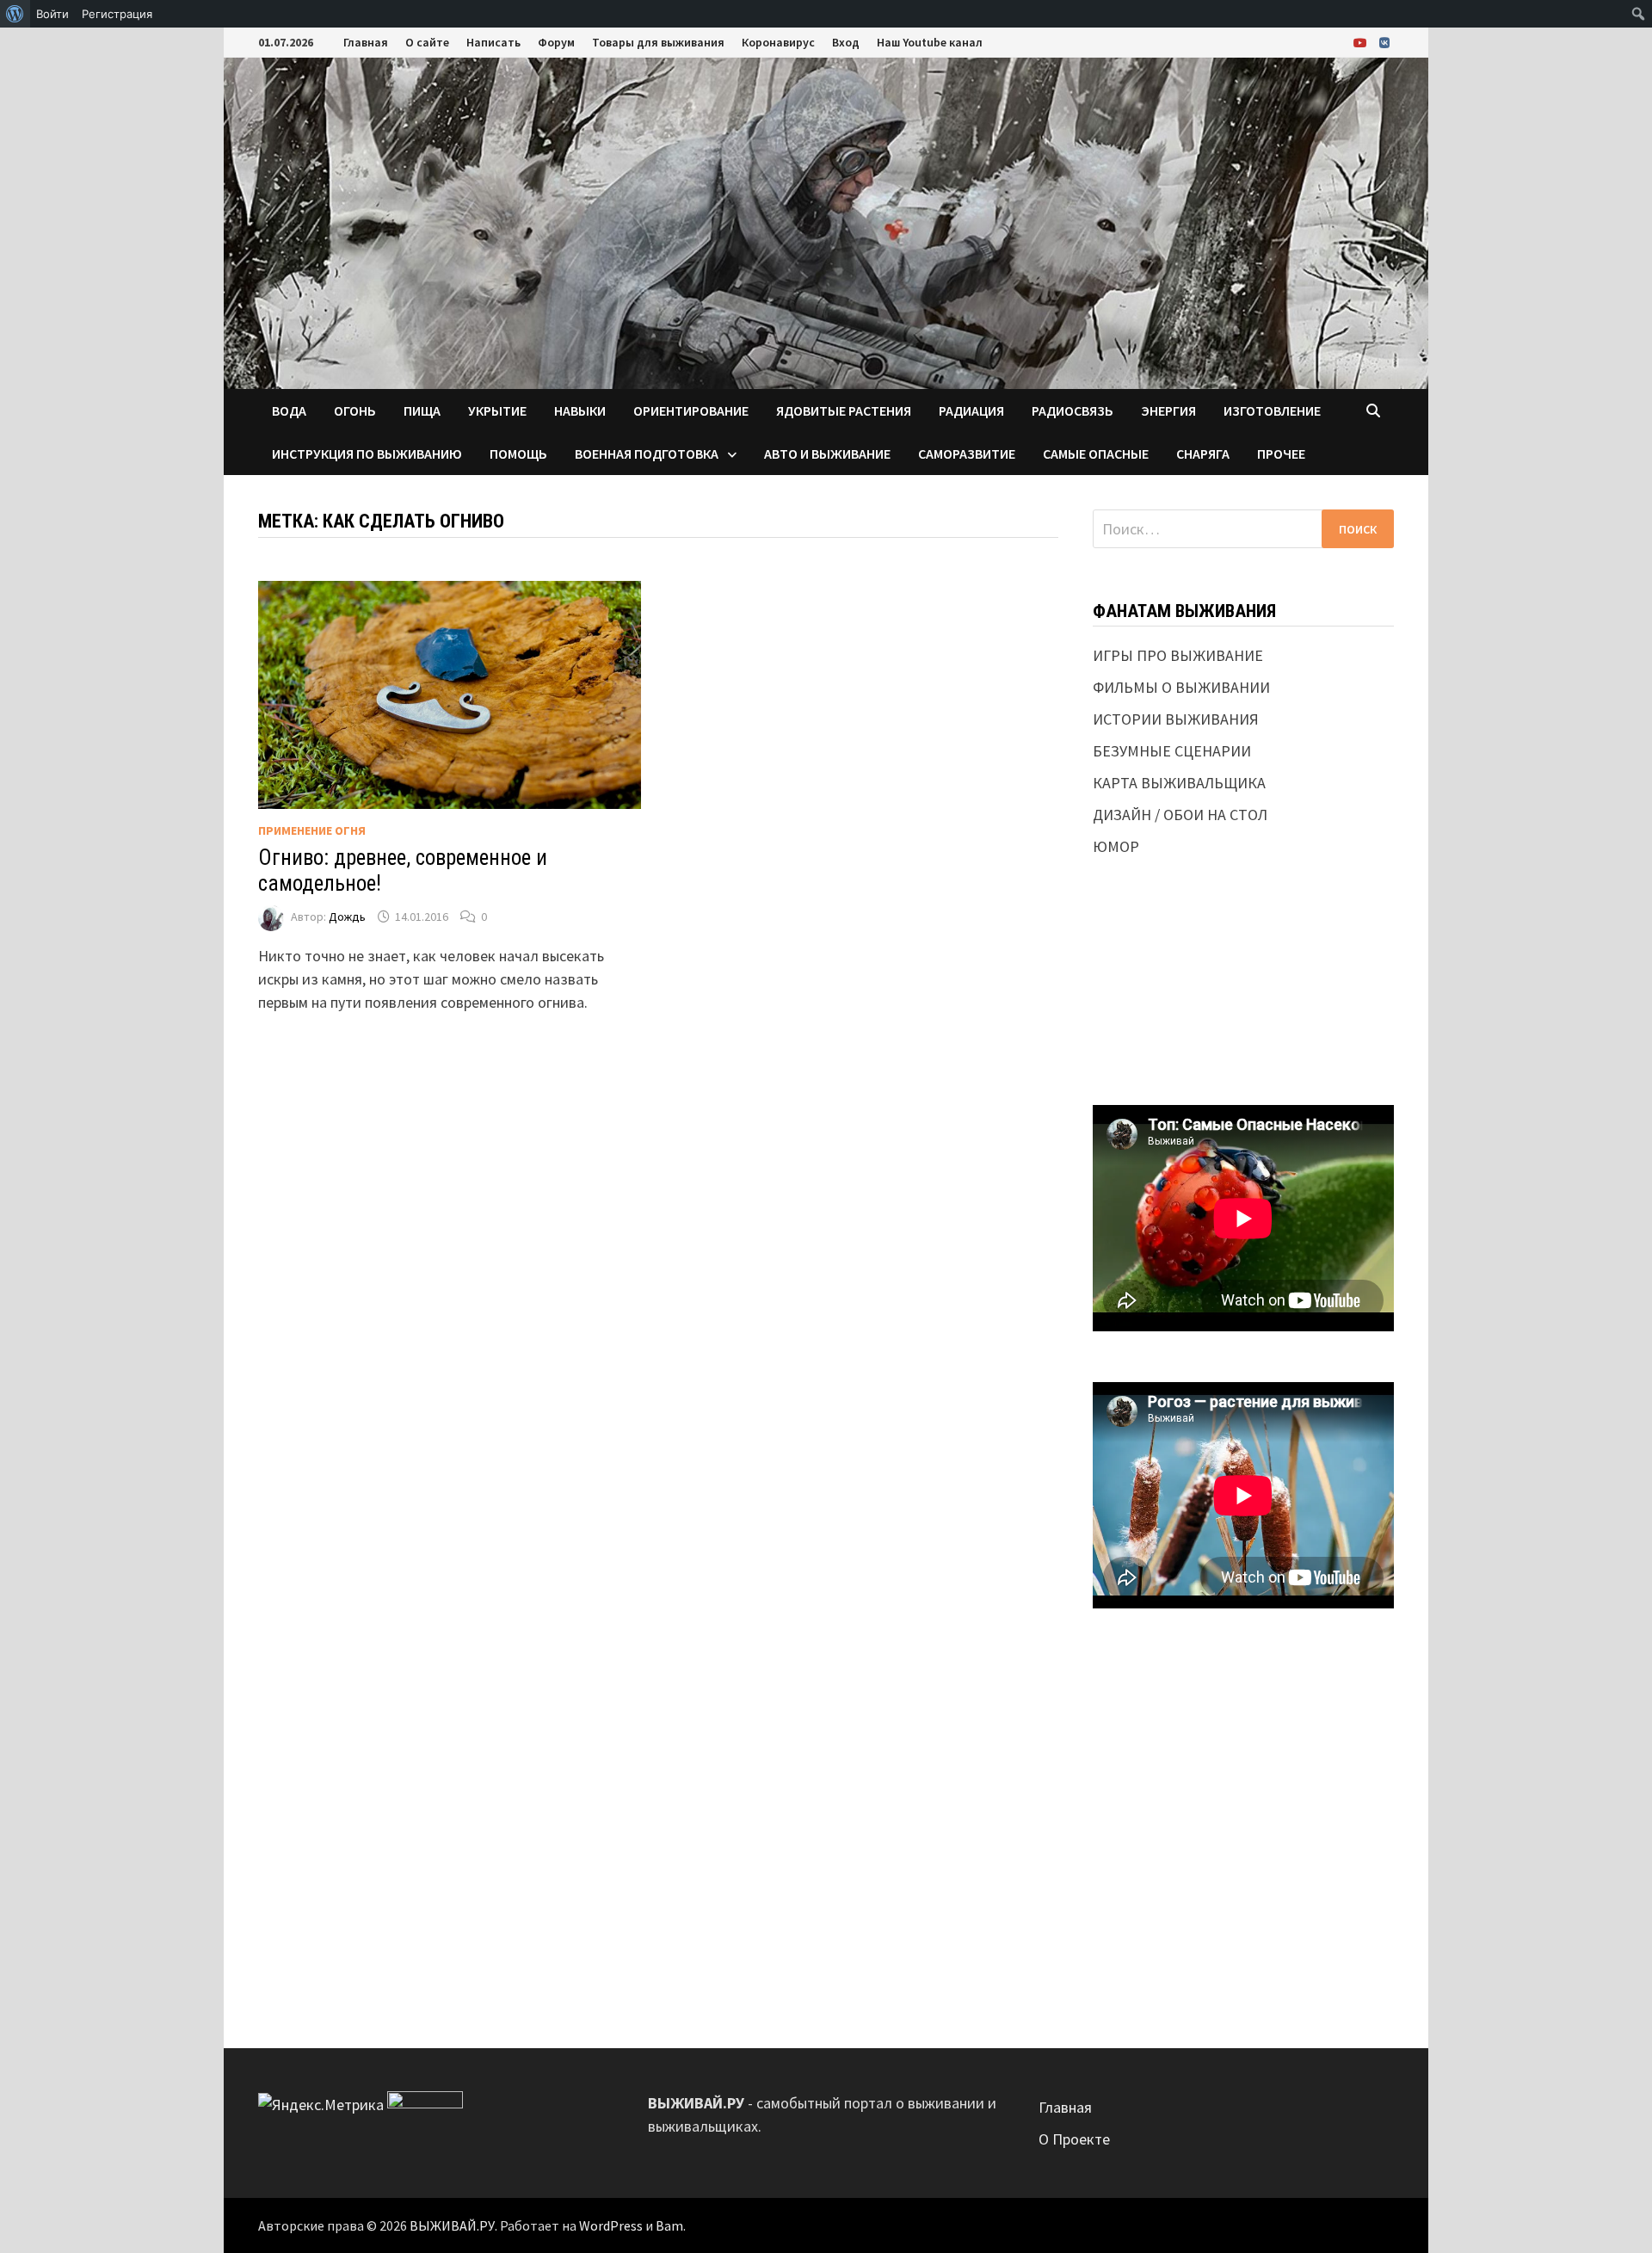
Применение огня (312, 830)
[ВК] (1384, 42)
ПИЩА (422, 410)
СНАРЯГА (1203, 454)
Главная (366, 42)
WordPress (611, 2225)
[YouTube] (1362, 42)
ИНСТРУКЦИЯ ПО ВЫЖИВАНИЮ (367, 454)
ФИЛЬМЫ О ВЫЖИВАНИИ (1181, 687)
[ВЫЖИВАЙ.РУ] (826, 222)
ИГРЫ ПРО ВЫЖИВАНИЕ (1178, 655)
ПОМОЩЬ (518, 454)
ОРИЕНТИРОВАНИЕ (691, 410)
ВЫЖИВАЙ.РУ (452, 2225)
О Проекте (1074, 2139)
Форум (556, 42)
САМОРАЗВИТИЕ (967, 454)
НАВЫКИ (580, 410)
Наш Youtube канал (930, 42)
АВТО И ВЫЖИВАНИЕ (827, 454)
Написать (493, 42)
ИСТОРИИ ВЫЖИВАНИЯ (1176, 719)
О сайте (427, 42)
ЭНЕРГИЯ (1168, 410)
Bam (669, 2225)
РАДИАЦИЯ (971, 410)
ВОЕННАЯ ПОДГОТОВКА (647, 454)
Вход (846, 42)
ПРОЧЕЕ (1281, 454)
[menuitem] (15, 14)
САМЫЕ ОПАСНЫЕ (1096, 454)
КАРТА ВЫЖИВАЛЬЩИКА (1179, 783)
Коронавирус (778, 42)
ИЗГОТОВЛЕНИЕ (1272, 410)
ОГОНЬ (355, 410)
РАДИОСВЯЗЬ (1073, 410)
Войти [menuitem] (52, 14)
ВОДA (289, 410)
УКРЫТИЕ (497, 410)
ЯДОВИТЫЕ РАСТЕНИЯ (844, 410)
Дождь (347, 917)
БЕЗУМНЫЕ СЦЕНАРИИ (1172, 751)
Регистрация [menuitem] (117, 14)
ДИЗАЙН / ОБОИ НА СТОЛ (1180, 815)
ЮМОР (1116, 846)
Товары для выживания (658, 42)
